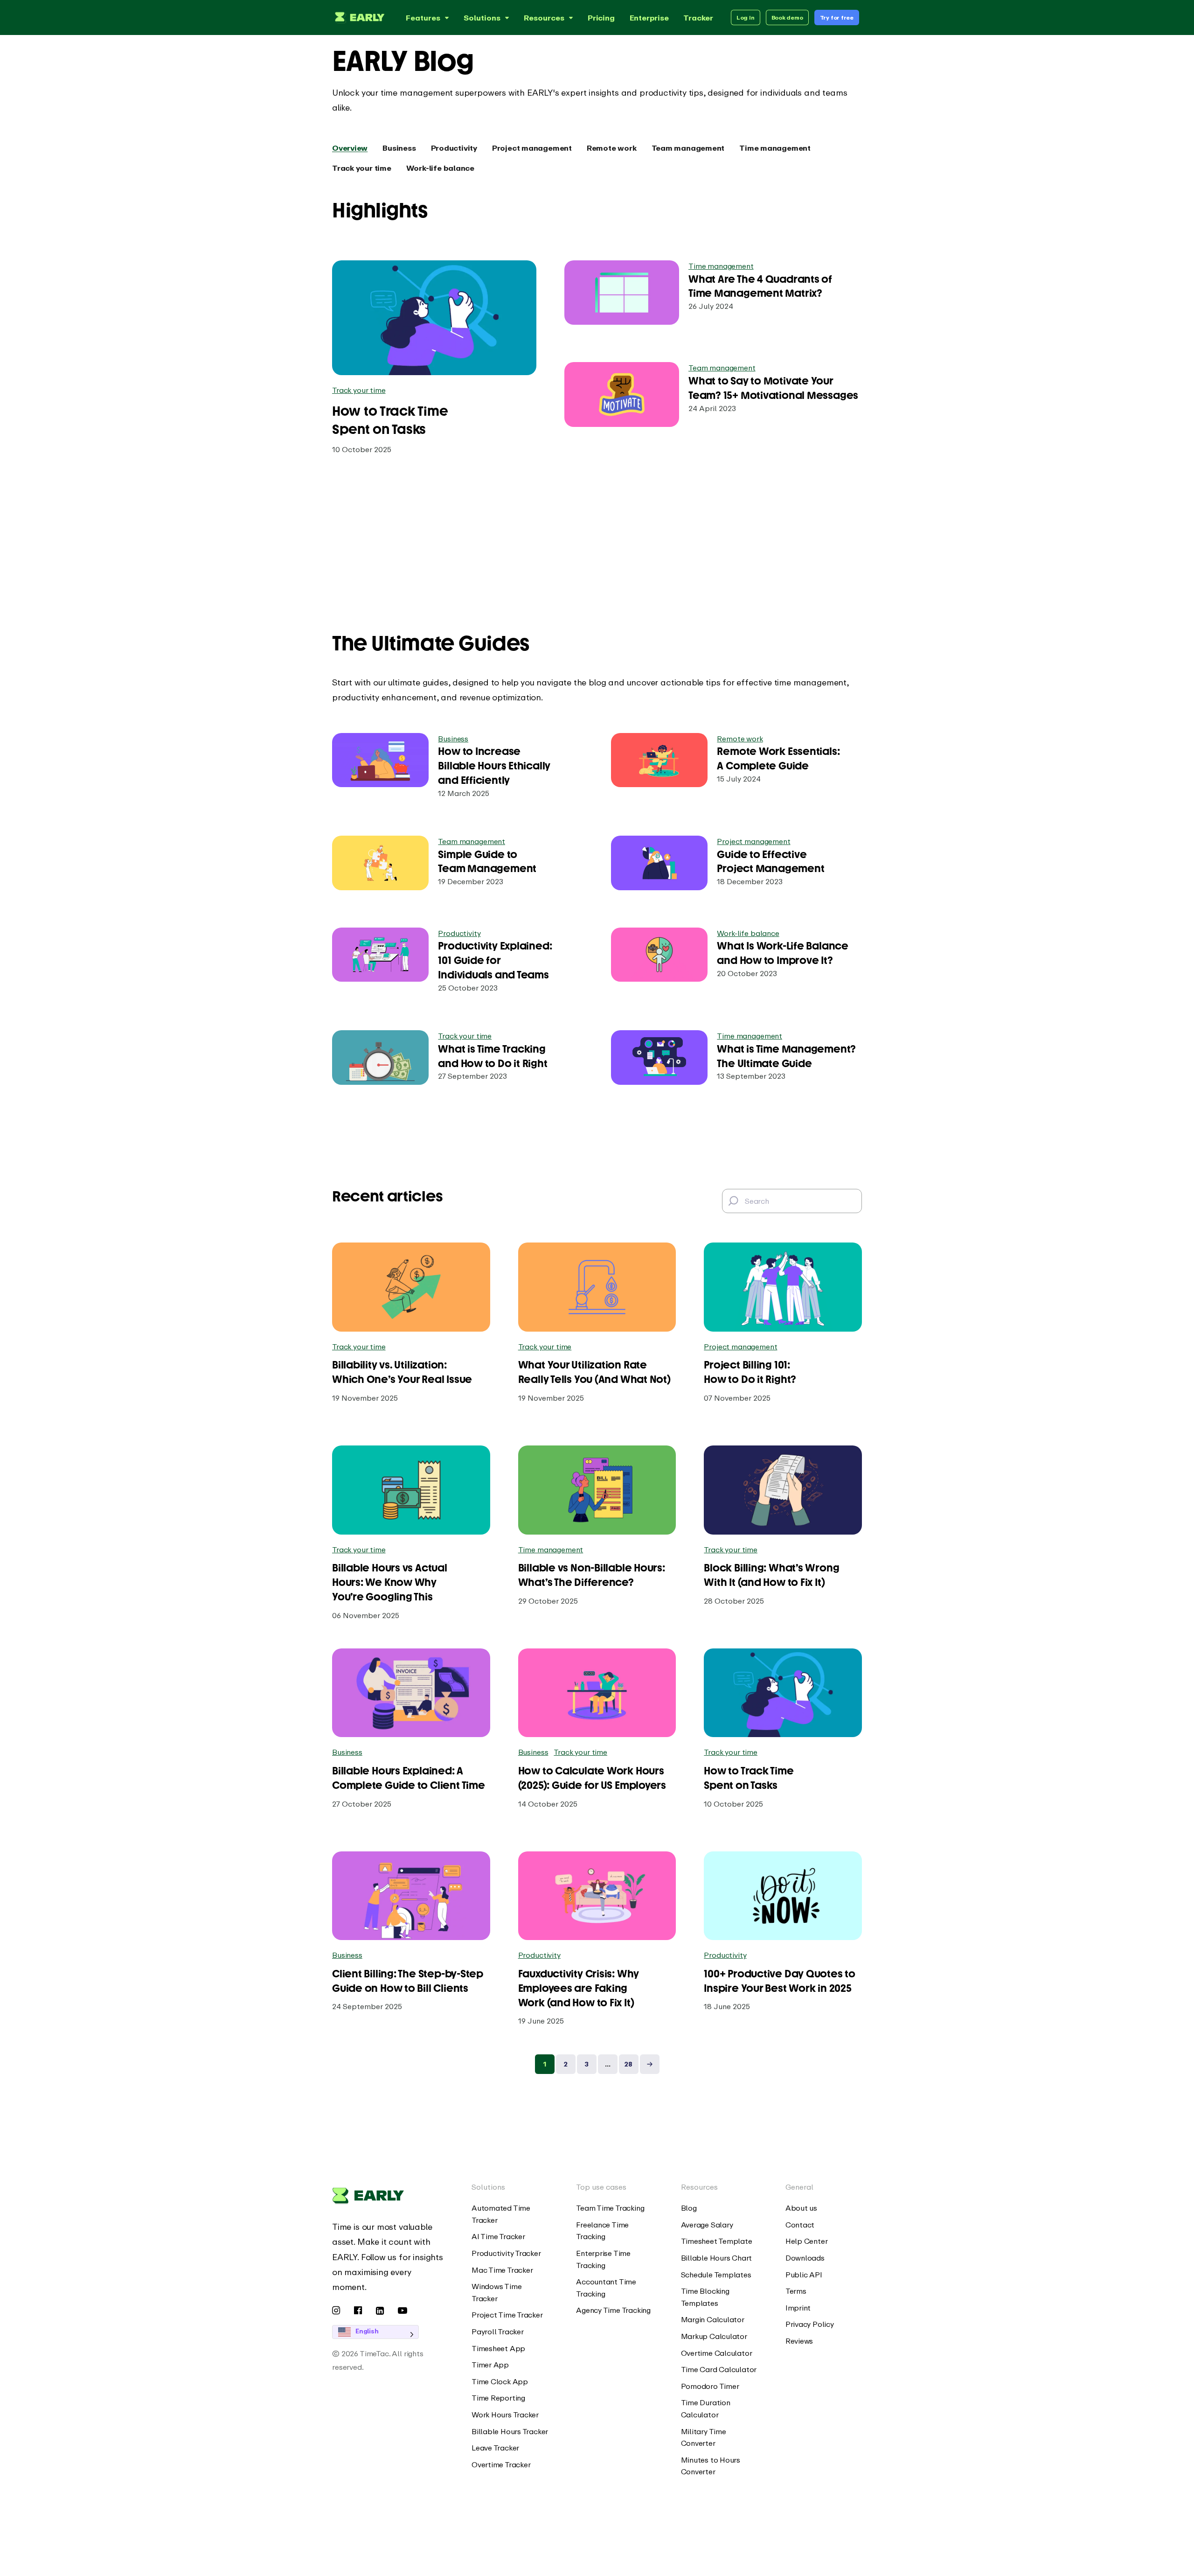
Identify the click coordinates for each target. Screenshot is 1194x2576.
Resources (544, 18)
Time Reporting (498, 2398)
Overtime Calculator (717, 2353)
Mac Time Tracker (502, 2270)
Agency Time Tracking (613, 2310)
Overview (350, 148)
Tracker (698, 18)
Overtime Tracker (501, 2464)
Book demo (787, 17)
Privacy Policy (810, 2324)
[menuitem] (510, 2214)
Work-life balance (440, 168)
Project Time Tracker (507, 2315)
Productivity (454, 148)
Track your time (362, 168)
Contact (800, 2225)
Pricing (601, 18)
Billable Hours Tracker (510, 2431)
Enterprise (649, 18)
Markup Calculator (714, 2336)
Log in (746, 17)
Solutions (482, 18)
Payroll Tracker (498, 2332)
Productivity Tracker (506, 2253)
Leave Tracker (495, 2448)
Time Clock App (500, 2381)
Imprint (798, 2308)
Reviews (799, 2341)
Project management (532, 148)
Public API (804, 2275)
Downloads (805, 2258)
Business (399, 148)
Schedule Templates (716, 2275)
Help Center (807, 2241)
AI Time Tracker (498, 2236)
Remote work (612, 148)
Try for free (837, 17)
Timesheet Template (717, 2241)
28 (628, 2064)
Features (423, 18)
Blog (689, 2208)
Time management (775, 148)
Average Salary (707, 2225)
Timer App (490, 2365)
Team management (688, 148)
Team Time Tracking (610, 2208)
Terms (796, 2291)
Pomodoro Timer (710, 2386)
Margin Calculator (713, 2319)
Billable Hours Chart (717, 2258)
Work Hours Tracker (505, 2415)
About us (801, 2208)
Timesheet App (498, 2348)
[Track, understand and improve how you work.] (358, 17)
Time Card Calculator (719, 2369)
